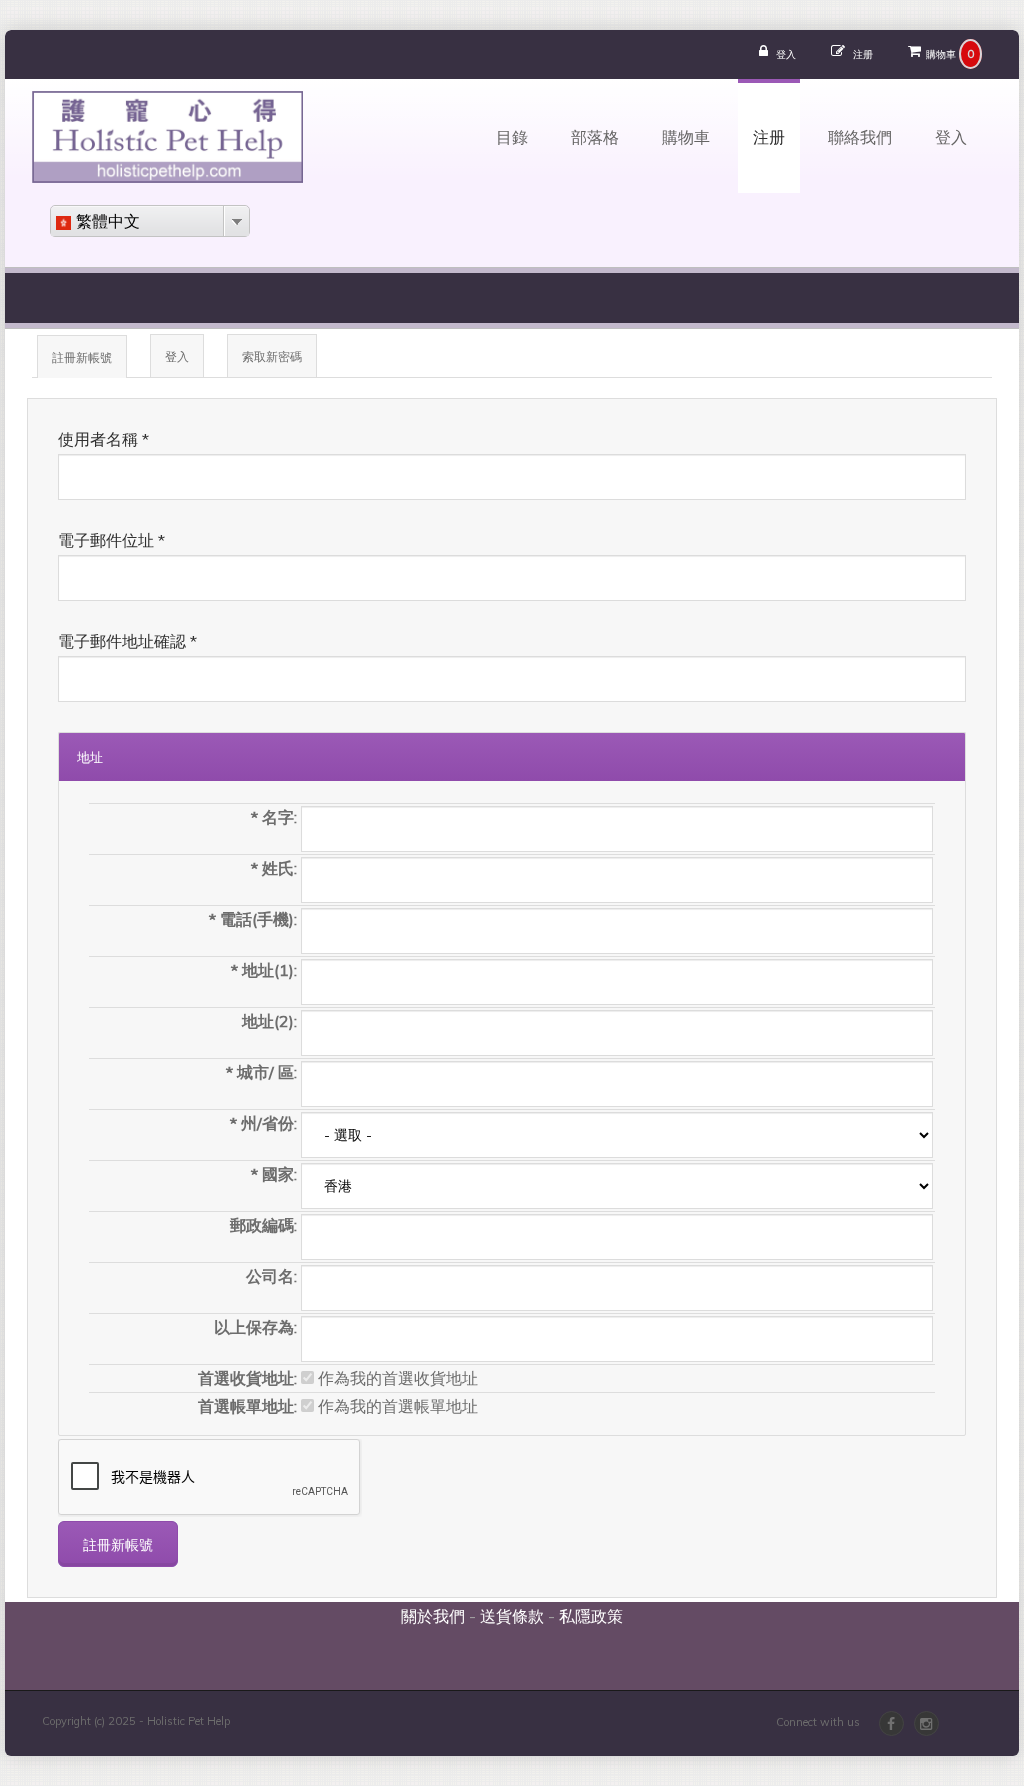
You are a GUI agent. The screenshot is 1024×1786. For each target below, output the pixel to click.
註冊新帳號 (89, 364)
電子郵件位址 (111, 540)
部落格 (595, 136)
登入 (786, 54)
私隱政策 (591, 1616)
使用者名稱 (103, 439)
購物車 (941, 54)
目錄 (512, 136)
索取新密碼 (272, 356)
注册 (863, 54)
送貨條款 (512, 1616)
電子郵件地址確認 (127, 641)
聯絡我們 (860, 136)
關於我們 (433, 1616)
